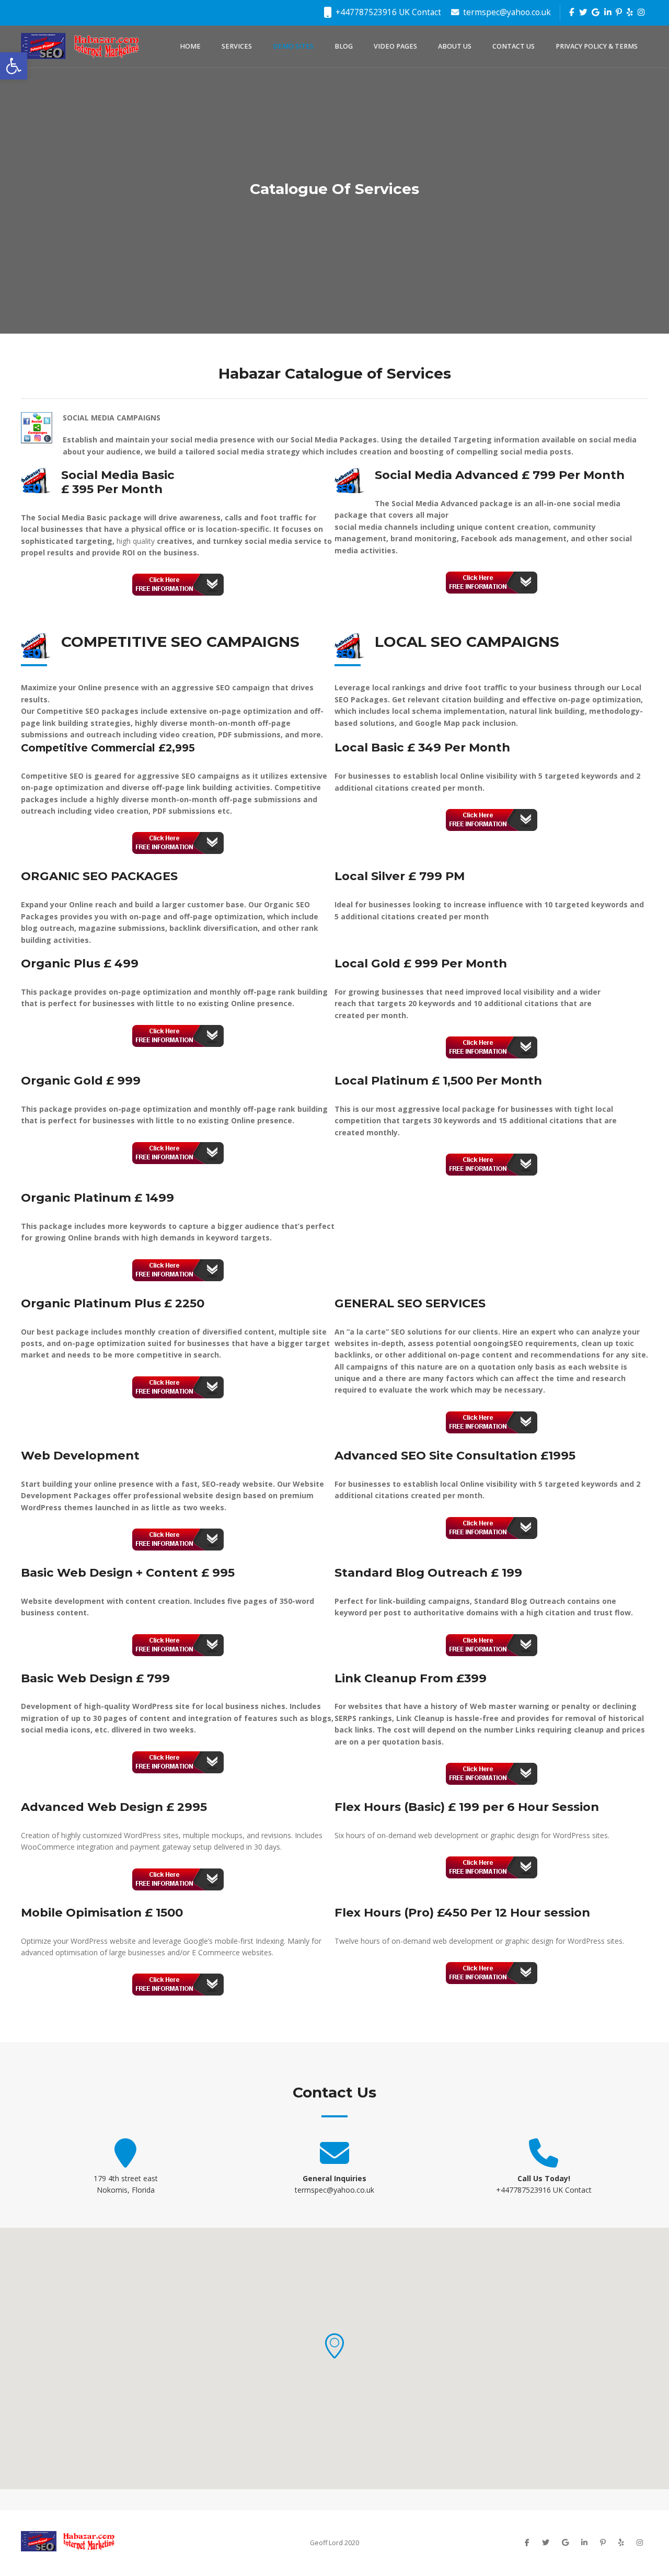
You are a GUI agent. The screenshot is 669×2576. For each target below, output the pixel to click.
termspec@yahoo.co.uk (506, 12)
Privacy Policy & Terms (597, 46)
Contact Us (514, 46)
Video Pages (395, 46)
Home (190, 46)
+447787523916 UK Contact (387, 12)
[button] (334, 2346)
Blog (344, 46)
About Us (455, 46)
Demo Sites (293, 46)
